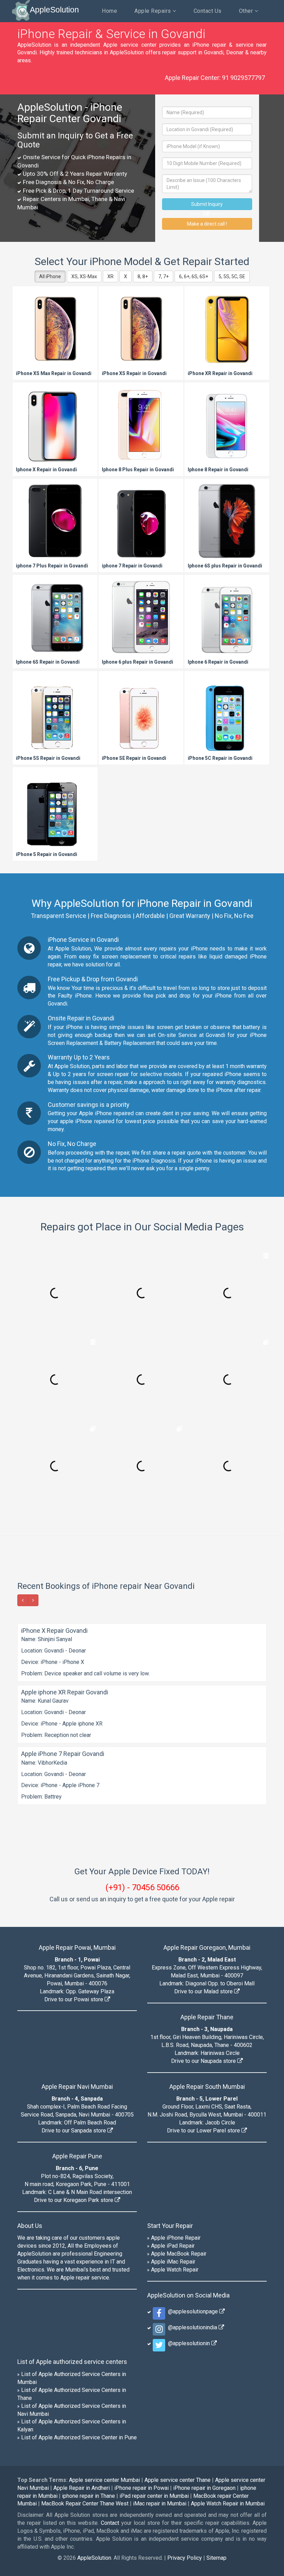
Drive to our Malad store (204, 1991)
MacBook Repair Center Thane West (85, 2504)
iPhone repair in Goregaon (204, 2488)
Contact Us (208, 11)
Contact (110, 2523)
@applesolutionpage (192, 2311)
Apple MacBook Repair (179, 2254)
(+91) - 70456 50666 (142, 1887)
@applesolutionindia (192, 2327)
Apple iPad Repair (173, 2246)
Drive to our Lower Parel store (204, 2131)
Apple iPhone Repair (176, 2238)
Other (247, 11)
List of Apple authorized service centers (72, 2362)
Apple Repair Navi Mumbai (77, 2087)
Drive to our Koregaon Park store (74, 2200)
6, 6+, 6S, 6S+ (194, 276)
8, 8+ (143, 276)
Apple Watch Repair (175, 2270)
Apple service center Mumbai (104, 2480)
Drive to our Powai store (74, 1999)
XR (110, 276)
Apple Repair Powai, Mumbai (77, 1947)
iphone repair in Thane (88, 2496)
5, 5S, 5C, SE (232, 276)
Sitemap (216, 2558)
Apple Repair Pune (77, 2156)
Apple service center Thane (177, 2480)
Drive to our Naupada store (204, 2061)
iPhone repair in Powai (141, 2488)
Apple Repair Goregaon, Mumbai (207, 1947)
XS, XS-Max (84, 276)
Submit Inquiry (207, 204)
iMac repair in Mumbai (160, 2504)
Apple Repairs (153, 11)
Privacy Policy (185, 2558)
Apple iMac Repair (173, 2262)
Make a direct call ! (207, 224)
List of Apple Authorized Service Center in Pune (79, 2437)
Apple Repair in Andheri (82, 2488)
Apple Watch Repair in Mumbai (228, 2504)
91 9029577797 (243, 78)
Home (109, 11)
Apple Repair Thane (207, 2017)
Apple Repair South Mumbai (207, 2087)
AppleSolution (54, 10)
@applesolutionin (188, 2343)
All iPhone (50, 276)
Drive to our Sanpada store (74, 2131)
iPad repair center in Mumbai (154, 2496)
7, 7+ (163, 276)
